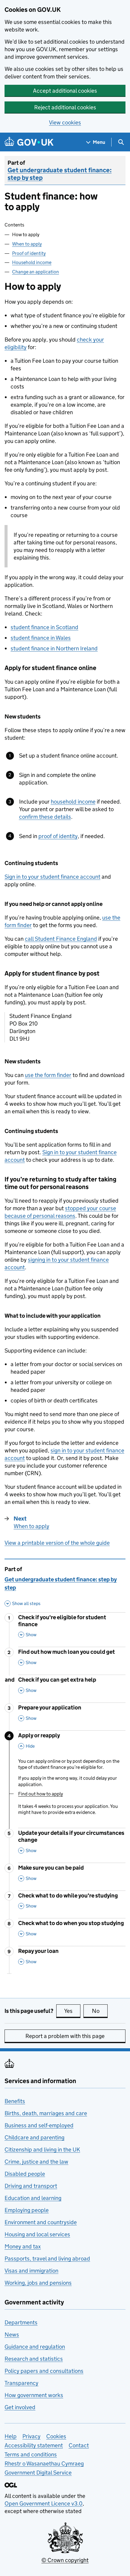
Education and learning (33, 2198)
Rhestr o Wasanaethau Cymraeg (44, 2464)
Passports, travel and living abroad (47, 2259)
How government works (34, 2395)
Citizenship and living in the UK (42, 2150)
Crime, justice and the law (36, 2162)
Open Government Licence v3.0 (44, 2503)
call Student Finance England (61, 939)
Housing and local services (37, 2234)
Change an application (36, 272)
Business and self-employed (39, 2125)
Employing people (27, 2210)
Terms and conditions (31, 2454)
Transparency (21, 2383)
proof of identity (58, 836)
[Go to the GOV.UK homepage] (29, 142)
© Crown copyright (65, 2560)
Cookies (56, 2436)
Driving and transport (31, 2186)
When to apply (27, 244)
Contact (79, 2445)
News (12, 2335)
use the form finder (48, 1075)
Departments (21, 2322)
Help (11, 2436)
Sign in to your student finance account (52, 877)
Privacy (31, 2436)
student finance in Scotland (44, 627)
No (100, 2011)
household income (73, 802)
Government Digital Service (38, 2473)
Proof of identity (29, 253)
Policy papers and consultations (44, 2371)
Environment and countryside (41, 2222)
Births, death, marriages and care (46, 2113)
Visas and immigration (31, 2271)
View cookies (65, 122)
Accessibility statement (34, 2445)
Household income (32, 262)
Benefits (15, 2101)
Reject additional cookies (65, 107)
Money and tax (23, 2246)
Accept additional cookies (65, 91)
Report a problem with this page (65, 2036)
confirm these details (45, 817)
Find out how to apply (41, 1794)
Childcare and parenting (34, 2137)
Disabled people (25, 2174)
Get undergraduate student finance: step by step (60, 174)
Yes (72, 2011)
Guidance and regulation (35, 2347)
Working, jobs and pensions (38, 2283)
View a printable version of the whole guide (57, 1543)
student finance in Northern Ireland (54, 648)
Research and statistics (34, 2359)
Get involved (20, 2407)
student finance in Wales (41, 638)
